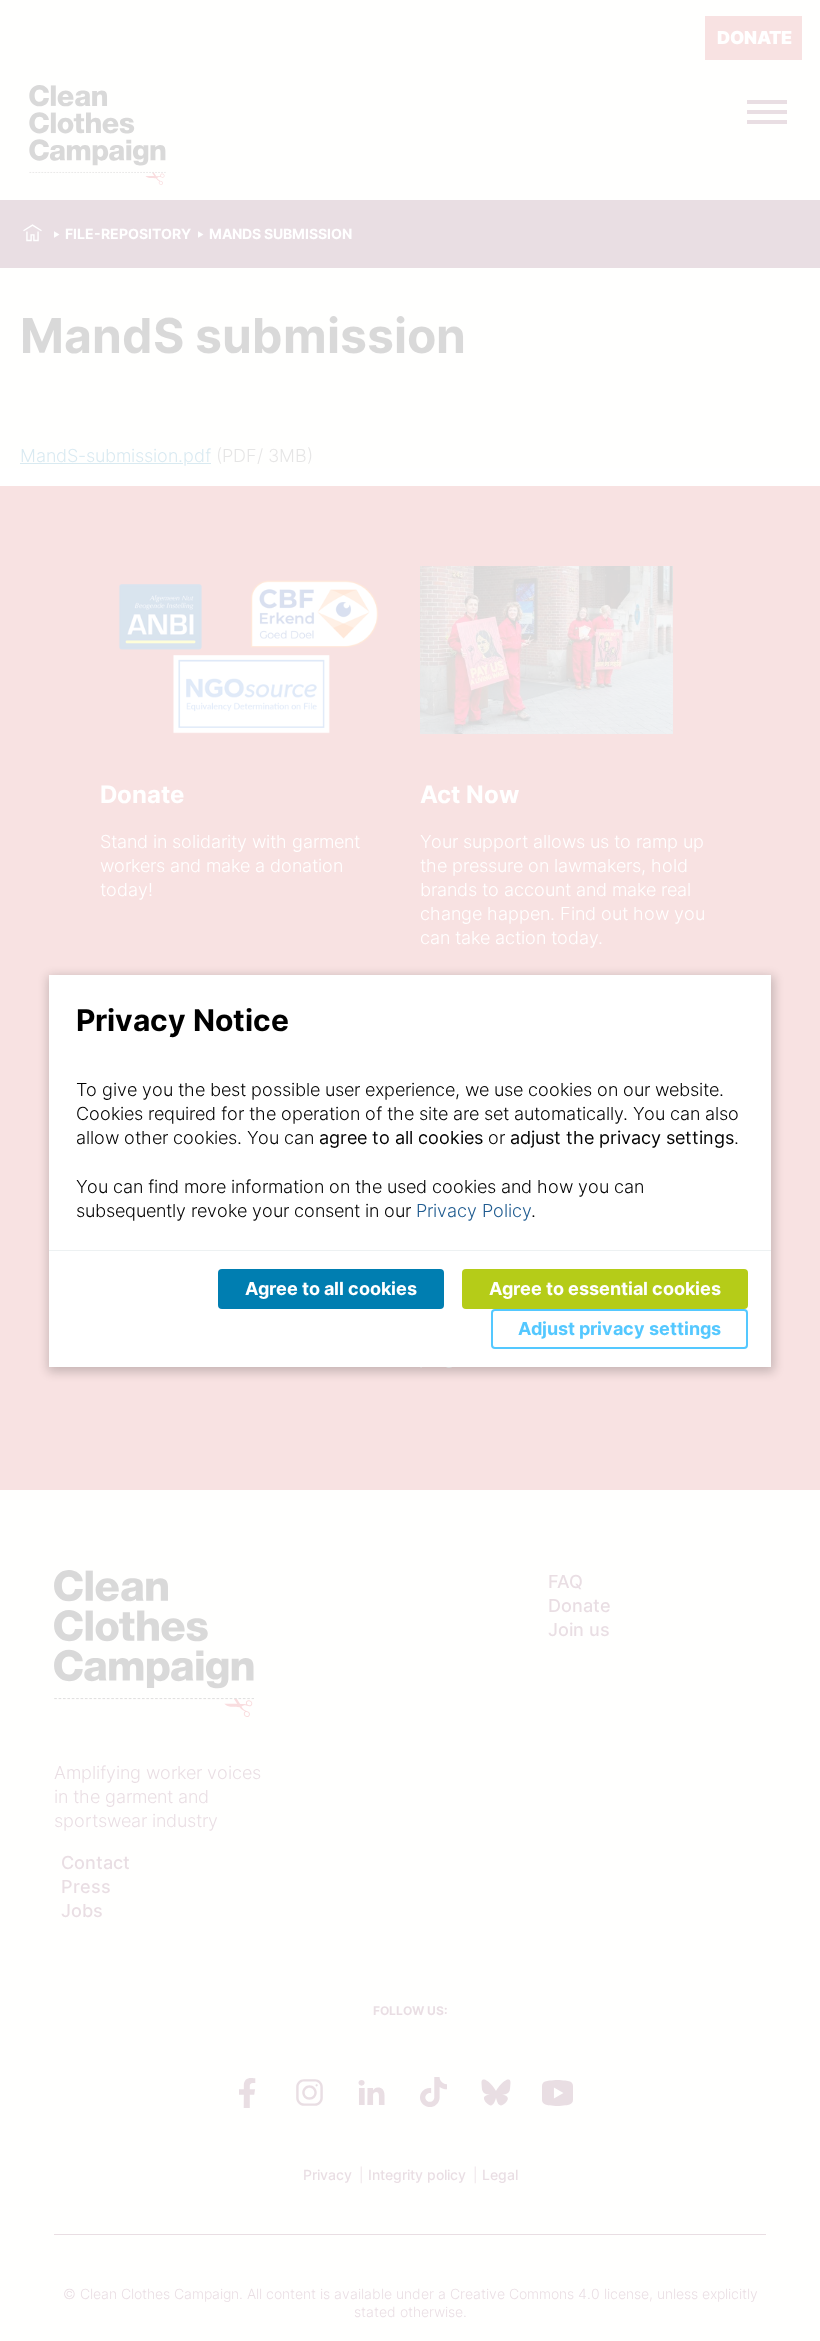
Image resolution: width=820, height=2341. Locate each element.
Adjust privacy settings (619, 1328)
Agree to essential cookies (605, 1288)
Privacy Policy (473, 1210)
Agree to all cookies (331, 1288)
